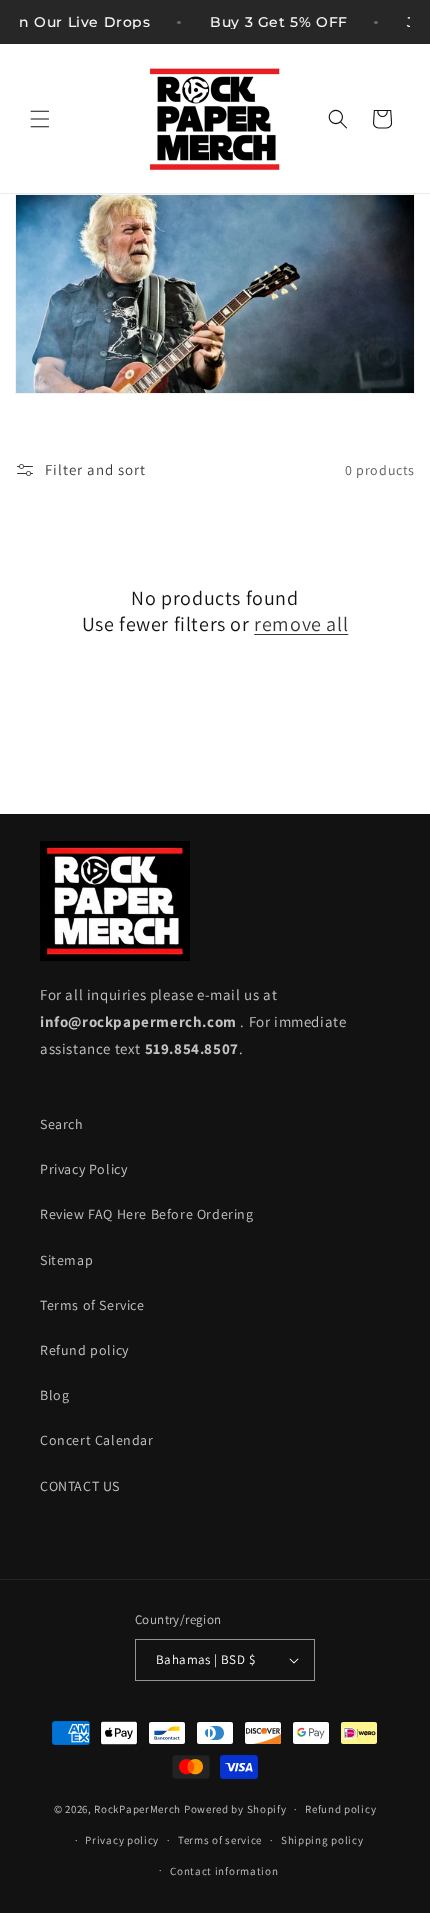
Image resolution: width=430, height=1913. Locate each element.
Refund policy (84, 1350)
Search (62, 1124)
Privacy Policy (83, 1169)
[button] (40, 119)
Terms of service (220, 1840)
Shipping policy (322, 1840)
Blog (54, 1395)
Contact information (224, 1871)
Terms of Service (92, 1305)
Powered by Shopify (235, 1809)
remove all (301, 624)
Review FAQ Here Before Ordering (147, 1214)
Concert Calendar (97, 1440)
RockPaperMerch (137, 1809)
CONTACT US (80, 1486)
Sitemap (66, 1260)
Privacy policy (122, 1840)
